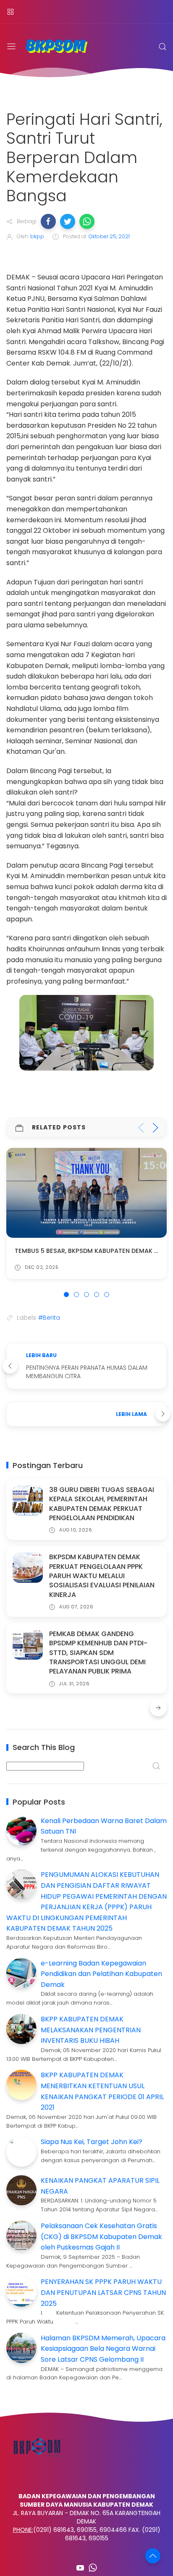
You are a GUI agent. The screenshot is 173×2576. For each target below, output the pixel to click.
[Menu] (10, 12)
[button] (48, 221)
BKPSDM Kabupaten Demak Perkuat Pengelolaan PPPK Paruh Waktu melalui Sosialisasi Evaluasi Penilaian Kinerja (102, 1576)
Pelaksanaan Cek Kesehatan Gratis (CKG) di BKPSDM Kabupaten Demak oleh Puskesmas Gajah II (101, 2237)
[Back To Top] (153, 2556)
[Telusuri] (163, 47)
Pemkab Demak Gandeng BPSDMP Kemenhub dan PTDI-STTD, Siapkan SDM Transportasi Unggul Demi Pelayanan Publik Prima (98, 1653)
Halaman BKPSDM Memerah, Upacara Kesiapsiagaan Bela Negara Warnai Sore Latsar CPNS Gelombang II (103, 2349)
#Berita (49, 1318)
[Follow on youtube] (80, 2568)
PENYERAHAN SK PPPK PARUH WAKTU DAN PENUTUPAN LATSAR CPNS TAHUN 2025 (103, 2292)
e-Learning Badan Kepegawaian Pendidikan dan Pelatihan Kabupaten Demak (101, 1974)
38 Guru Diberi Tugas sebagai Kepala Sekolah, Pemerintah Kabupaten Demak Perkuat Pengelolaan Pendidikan (102, 1504)
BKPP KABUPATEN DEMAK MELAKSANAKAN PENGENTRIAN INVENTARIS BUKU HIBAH (91, 2030)
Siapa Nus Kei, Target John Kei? (92, 2142)
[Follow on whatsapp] (93, 2568)
